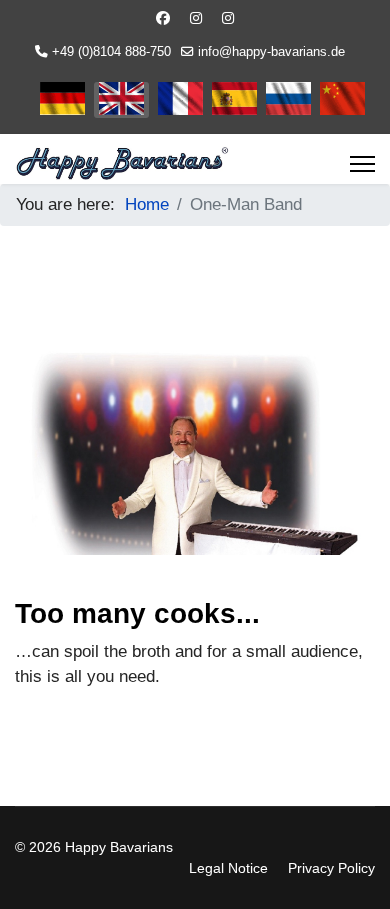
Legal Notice (228, 868)
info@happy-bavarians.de (271, 52)
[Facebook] (163, 18)
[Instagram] (196, 18)
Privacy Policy (331, 868)
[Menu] (362, 164)
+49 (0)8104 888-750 (111, 52)
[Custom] (228, 18)
